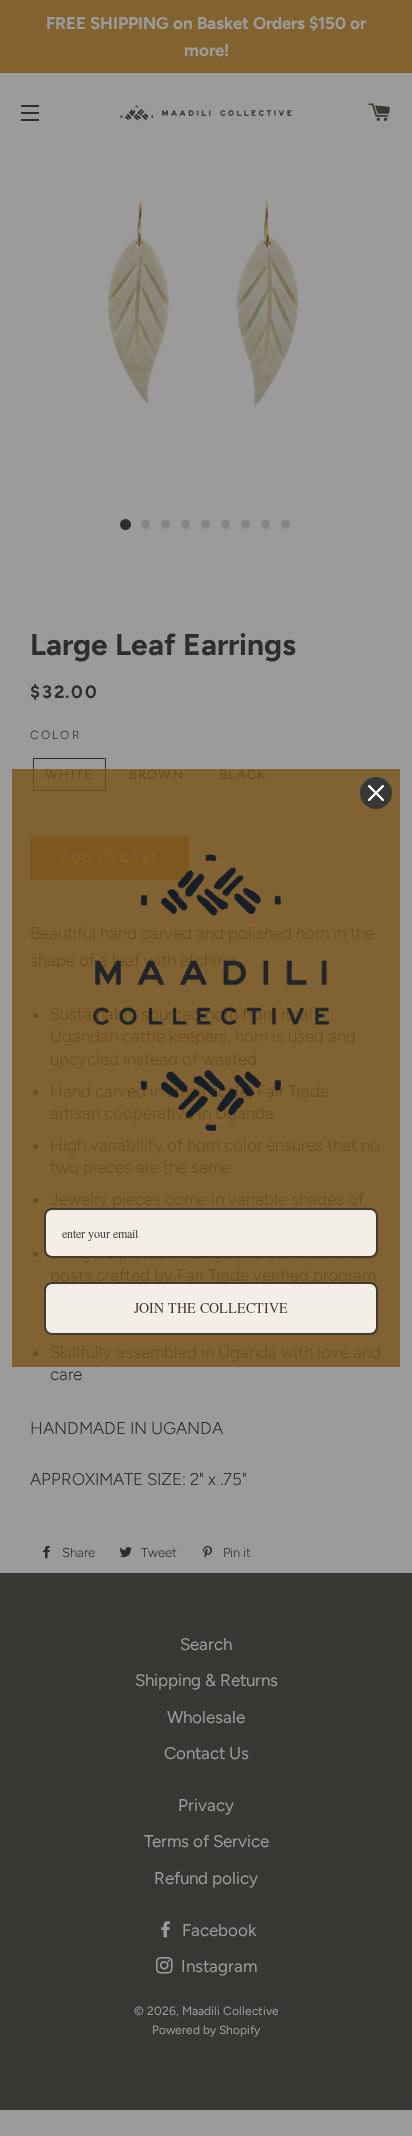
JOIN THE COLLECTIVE (211, 1307)
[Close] (376, 793)
